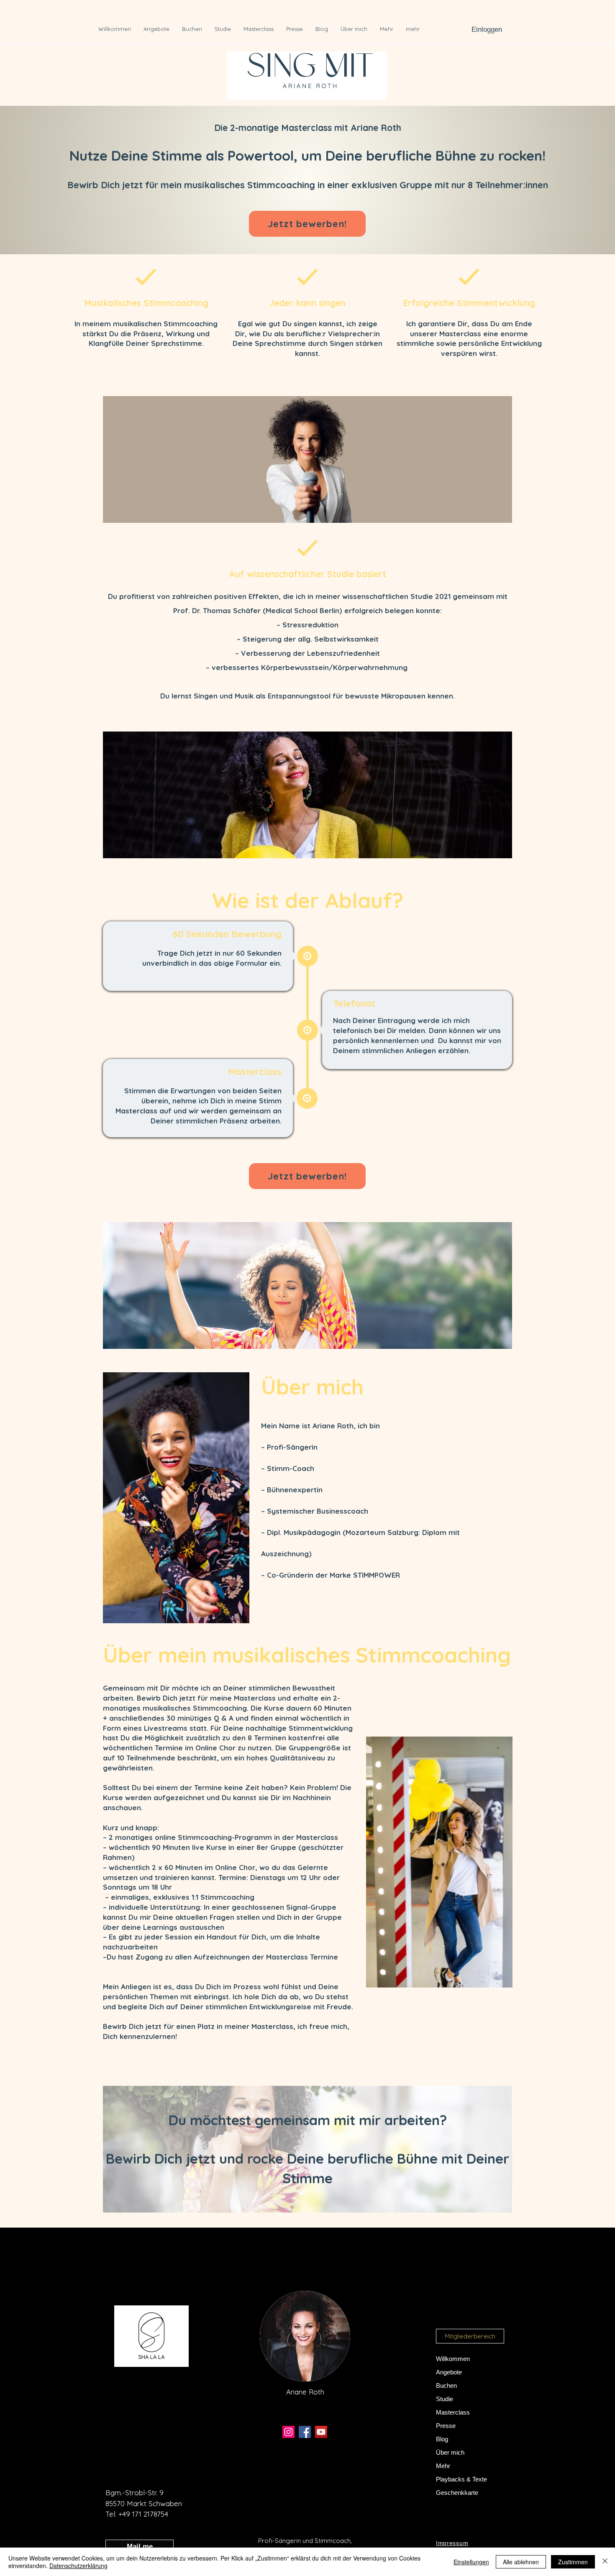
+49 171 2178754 (143, 2514)
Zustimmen (573, 2562)
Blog (442, 2439)
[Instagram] (288, 2432)
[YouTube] (321, 2432)
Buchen (446, 2385)
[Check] (146, 277)
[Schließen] (605, 2562)
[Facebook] (305, 2432)
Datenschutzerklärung (78, 2566)
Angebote (449, 2372)
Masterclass (453, 2412)
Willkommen (453, 2359)
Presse (446, 2426)
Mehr (443, 2466)
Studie (445, 2399)
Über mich (450, 2452)
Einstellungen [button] (471, 2562)
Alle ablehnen (521, 2562)
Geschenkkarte (457, 2493)
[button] (470, 2336)
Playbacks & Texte (461, 2479)
